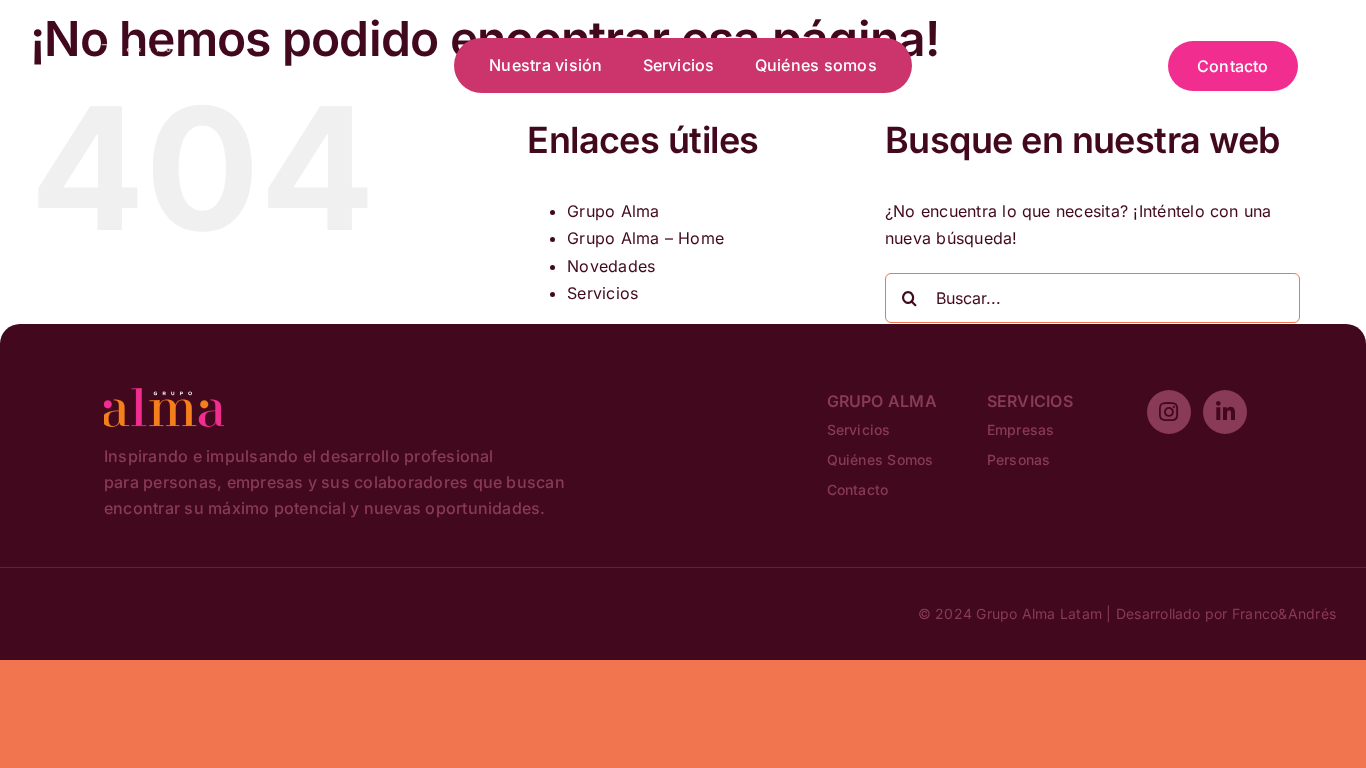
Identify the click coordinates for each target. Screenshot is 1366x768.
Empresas (1021, 429)
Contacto (858, 489)
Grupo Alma (613, 211)
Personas (1019, 459)
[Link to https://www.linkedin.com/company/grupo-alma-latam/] (1225, 412)
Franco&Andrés (1284, 613)
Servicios (602, 293)
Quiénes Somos (880, 459)
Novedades (611, 266)
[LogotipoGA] (138, 51)
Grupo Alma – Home (645, 238)
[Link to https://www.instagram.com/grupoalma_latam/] (1169, 412)
